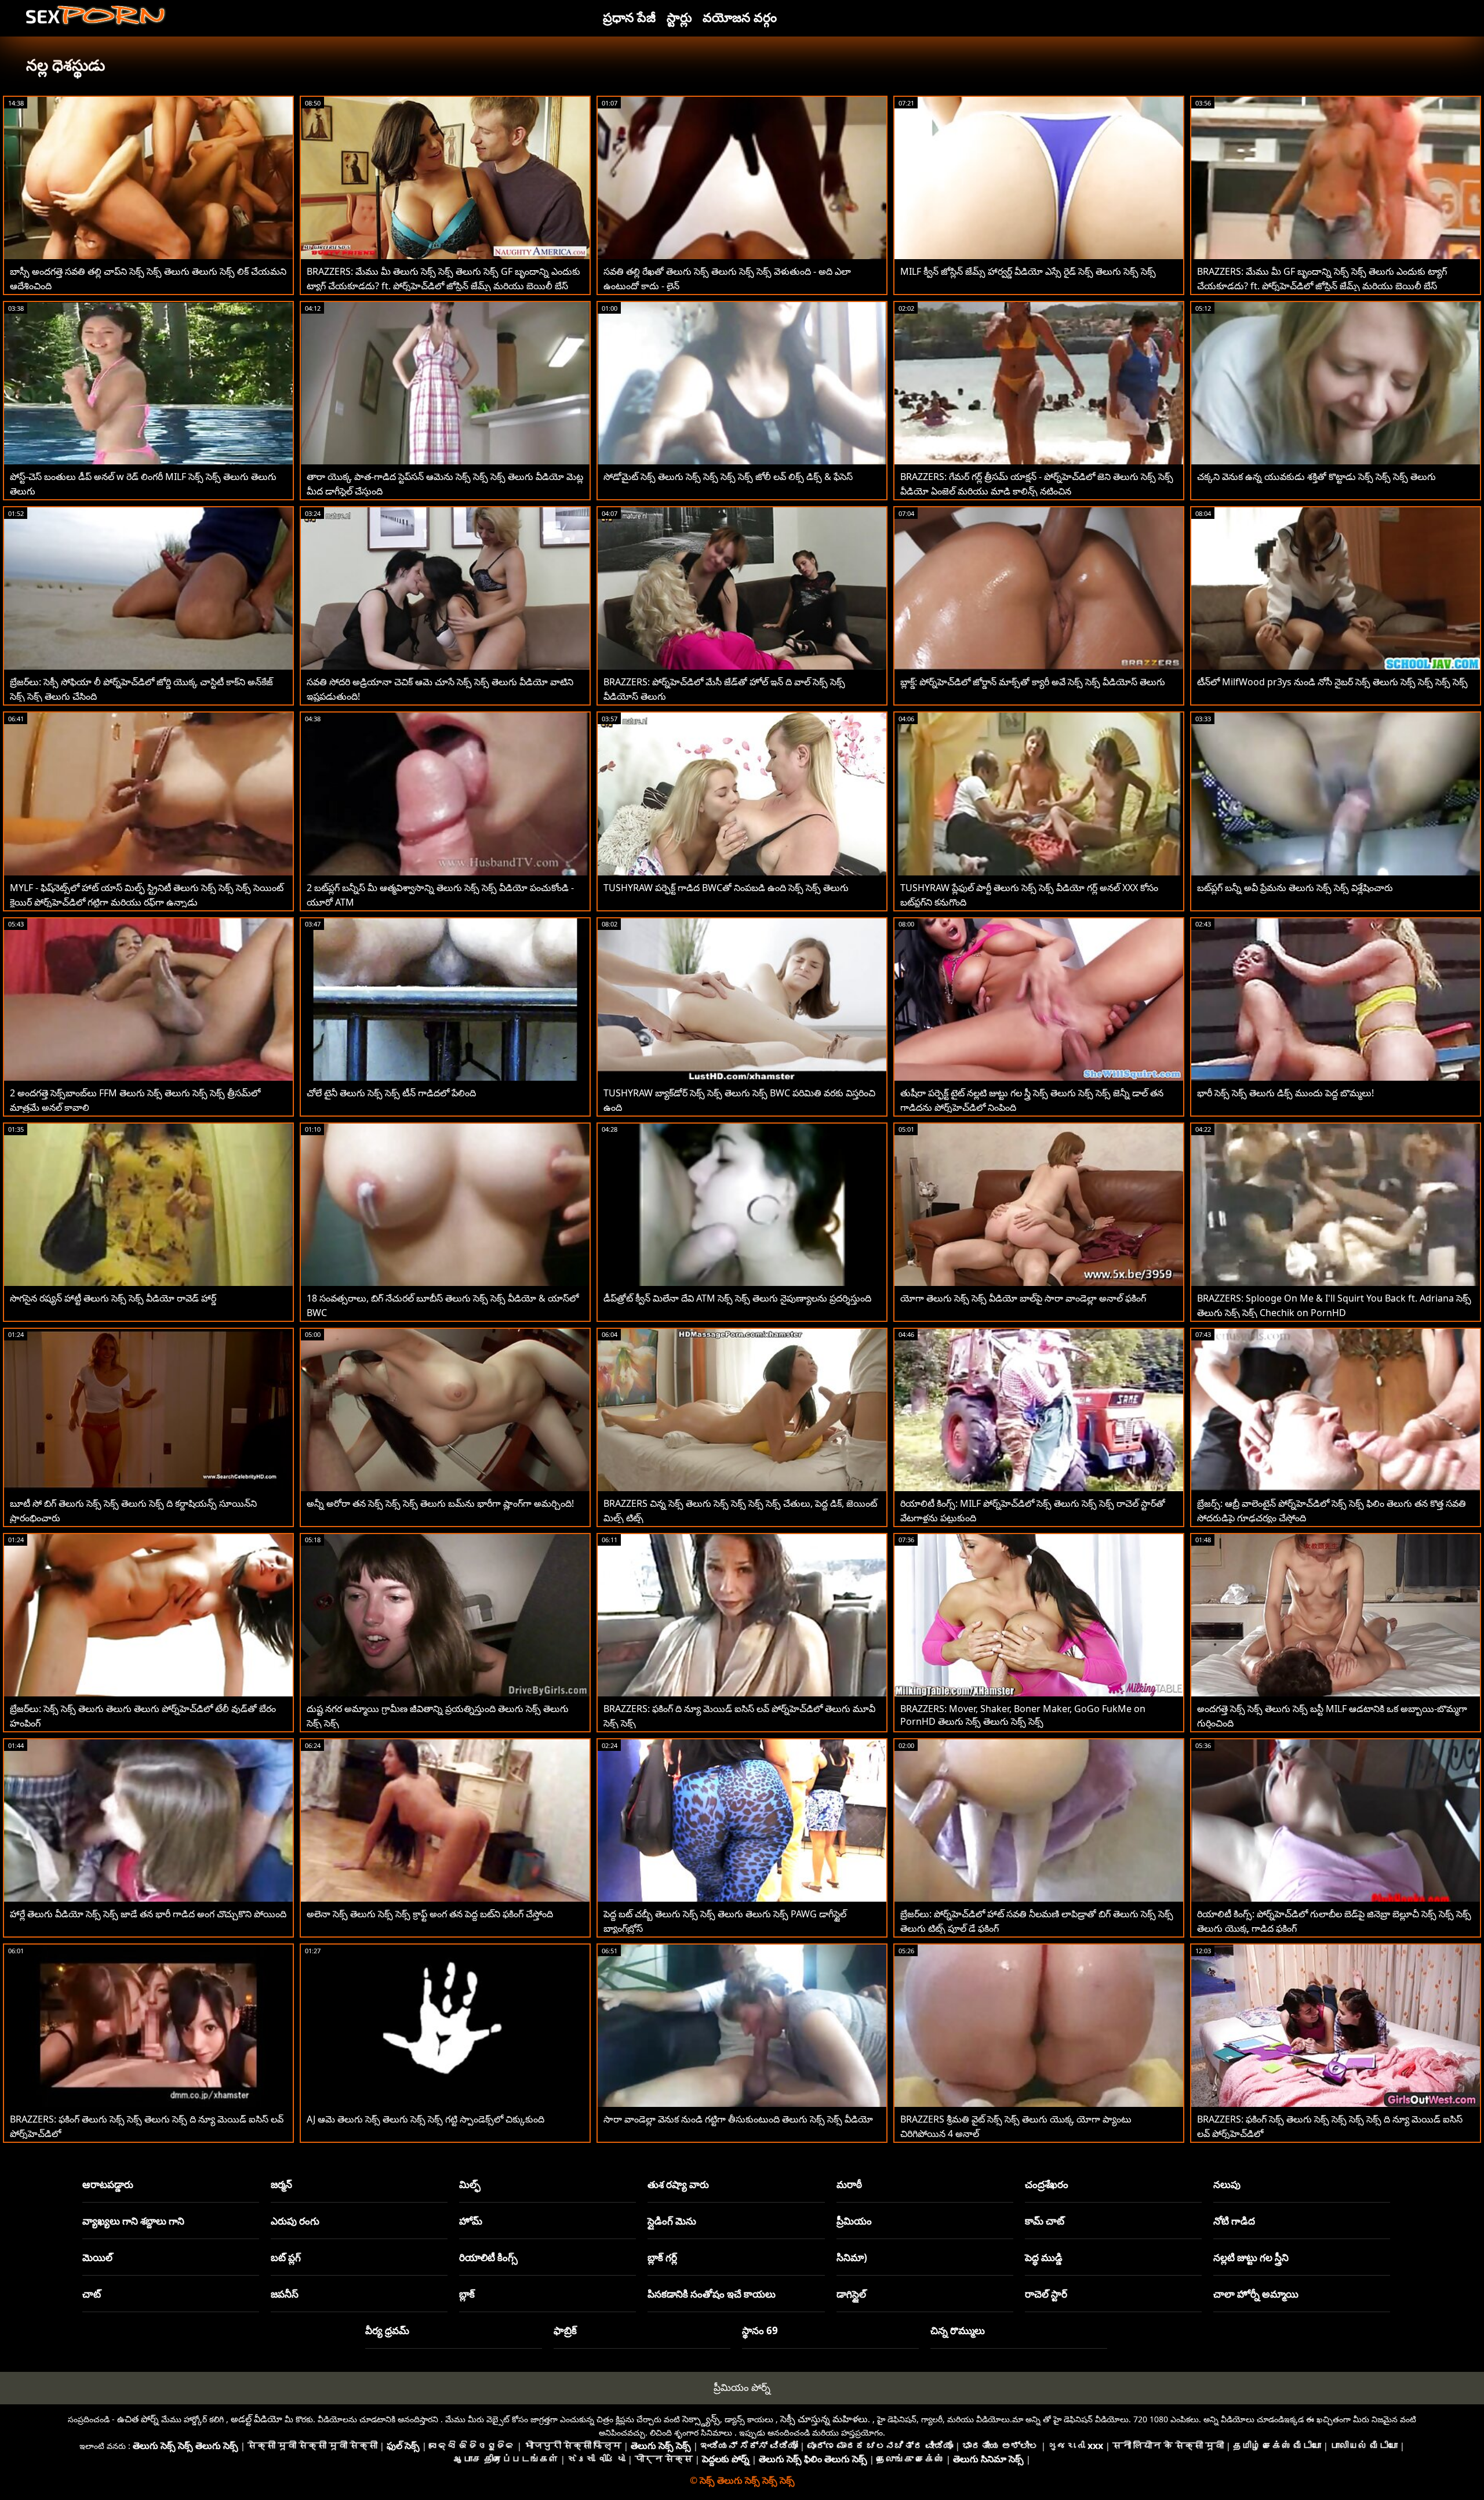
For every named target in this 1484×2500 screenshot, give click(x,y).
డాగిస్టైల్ (851, 2294)
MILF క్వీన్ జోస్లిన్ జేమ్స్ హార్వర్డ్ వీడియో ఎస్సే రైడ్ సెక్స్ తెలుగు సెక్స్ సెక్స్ (1028, 271)
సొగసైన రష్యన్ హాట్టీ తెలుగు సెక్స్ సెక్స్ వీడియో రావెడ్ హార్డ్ (113, 1298)
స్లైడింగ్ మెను (672, 2221)
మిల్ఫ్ (470, 2184)
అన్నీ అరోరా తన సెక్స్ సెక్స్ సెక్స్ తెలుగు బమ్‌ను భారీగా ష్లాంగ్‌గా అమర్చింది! (440, 1503)
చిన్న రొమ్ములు (958, 2330)
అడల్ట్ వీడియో (257, 2419)
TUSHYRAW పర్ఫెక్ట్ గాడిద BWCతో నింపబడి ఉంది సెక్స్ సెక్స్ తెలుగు (726, 888)
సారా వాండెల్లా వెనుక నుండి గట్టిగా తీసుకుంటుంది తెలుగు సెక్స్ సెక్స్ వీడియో (738, 2119)
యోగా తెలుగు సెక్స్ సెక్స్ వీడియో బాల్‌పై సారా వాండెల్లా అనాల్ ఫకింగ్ (1023, 1298)
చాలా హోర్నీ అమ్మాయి (1256, 2294)
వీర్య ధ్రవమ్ (387, 2330)
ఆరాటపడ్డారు (108, 2184)
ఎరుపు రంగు (295, 2221)
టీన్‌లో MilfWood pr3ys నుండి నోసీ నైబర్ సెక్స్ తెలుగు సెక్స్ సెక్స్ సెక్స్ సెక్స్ (1332, 682)
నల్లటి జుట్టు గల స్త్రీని (1251, 2257)
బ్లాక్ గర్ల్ (662, 2257)
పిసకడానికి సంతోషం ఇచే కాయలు (712, 2294)
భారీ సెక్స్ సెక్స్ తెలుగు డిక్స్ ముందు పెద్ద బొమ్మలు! (1285, 1093)
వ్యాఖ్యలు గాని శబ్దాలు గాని (133, 2221)
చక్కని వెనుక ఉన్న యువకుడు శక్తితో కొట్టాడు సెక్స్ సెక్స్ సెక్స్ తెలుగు (1316, 477)
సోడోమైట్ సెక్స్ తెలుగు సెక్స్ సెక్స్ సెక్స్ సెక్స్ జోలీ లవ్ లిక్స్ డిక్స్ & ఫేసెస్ (728, 477)
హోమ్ (471, 2221)
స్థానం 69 (760, 2330)
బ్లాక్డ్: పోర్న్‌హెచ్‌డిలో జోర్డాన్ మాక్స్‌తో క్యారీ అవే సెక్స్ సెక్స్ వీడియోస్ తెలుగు (1033, 682)
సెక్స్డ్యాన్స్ (701, 2419)
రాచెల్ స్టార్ (1046, 2294)
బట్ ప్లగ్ (286, 2257)
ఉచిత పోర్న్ (138, 2419)
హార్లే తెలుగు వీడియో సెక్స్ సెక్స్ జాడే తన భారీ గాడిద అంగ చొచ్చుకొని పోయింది (148, 1914)
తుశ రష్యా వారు (678, 2184)
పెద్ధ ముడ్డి (1044, 2257)
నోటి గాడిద (1234, 2221)
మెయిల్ (97, 2257)
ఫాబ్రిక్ (565, 2330)
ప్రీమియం (854, 2221)
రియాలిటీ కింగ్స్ (488, 2257)
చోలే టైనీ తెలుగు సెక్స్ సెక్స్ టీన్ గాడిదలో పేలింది (391, 1093)
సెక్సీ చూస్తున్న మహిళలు (824, 2419)
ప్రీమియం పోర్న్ (742, 2387)
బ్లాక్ (467, 2294)
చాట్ (92, 2294)
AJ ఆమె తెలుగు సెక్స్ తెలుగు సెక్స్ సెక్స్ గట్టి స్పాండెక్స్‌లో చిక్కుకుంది (425, 2119)
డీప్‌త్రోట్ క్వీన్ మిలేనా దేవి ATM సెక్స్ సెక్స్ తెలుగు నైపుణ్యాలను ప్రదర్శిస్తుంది (737, 1298)
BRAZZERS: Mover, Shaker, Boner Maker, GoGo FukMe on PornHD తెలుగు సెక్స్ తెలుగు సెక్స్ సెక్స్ (1023, 1715)
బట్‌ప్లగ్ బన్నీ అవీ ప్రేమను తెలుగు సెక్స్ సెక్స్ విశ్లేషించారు (1295, 888)
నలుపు (1227, 2184)
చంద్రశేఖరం (1047, 2184)
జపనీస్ (285, 2294)
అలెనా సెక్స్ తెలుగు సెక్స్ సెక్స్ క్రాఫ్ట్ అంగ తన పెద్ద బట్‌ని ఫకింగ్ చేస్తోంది (430, 1914)
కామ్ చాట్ (1045, 2221)
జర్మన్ (281, 2184)
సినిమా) (852, 2257)
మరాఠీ (849, 2184)
